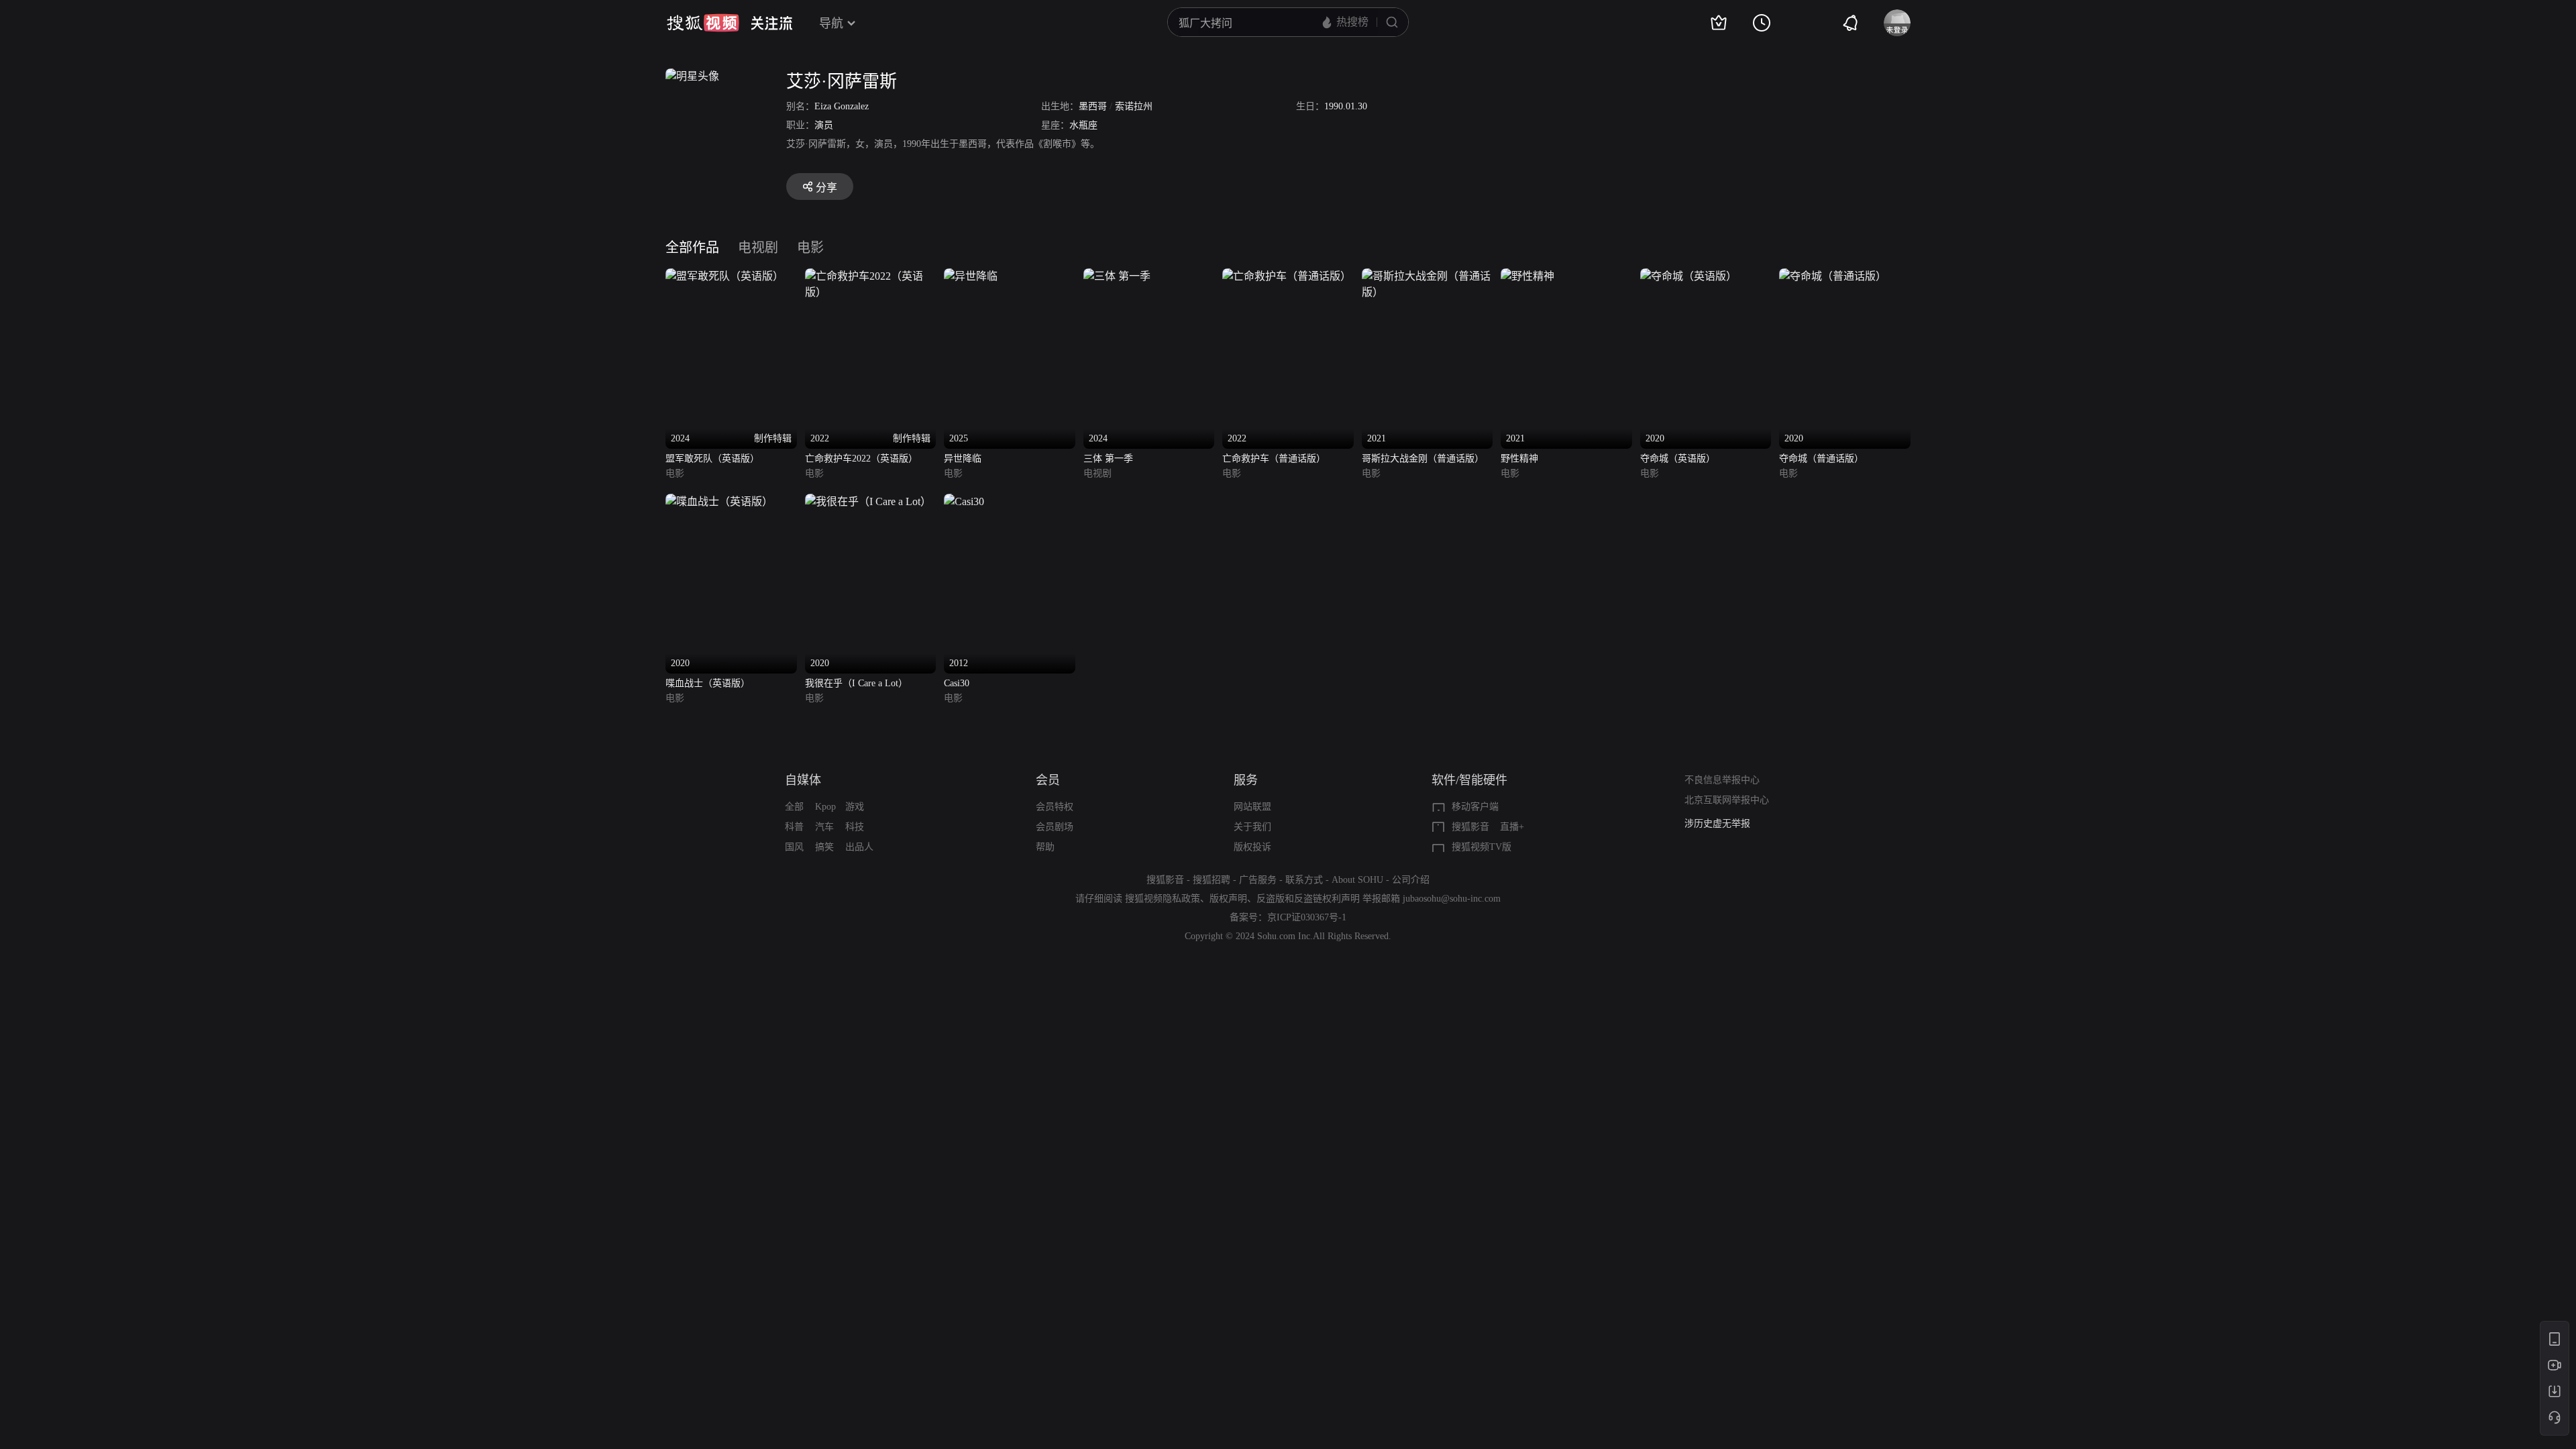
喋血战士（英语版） (708, 683)
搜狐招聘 (1212, 880)
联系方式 (1304, 880)
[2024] (1117, 276)
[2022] (1287, 276)
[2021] (1428, 276)
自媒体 (803, 780)
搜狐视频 (703, 23)
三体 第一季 (1108, 459)
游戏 (855, 807)
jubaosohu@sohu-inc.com (1452, 899)
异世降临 (963, 459)
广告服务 (1258, 880)
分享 (826, 187)
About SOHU (1357, 880)
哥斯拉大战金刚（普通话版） (1423, 459)
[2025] (971, 276)
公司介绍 (1411, 880)
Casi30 (957, 683)
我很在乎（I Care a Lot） (856, 683)
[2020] (1688, 276)
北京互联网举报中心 (1727, 800)
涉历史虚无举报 (1717, 823)
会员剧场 (1055, 827)
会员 (1048, 780)
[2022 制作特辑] (871, 276)
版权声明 (1228, 899)
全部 (794, 807)
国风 (794, 847)
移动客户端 (1475, 807)
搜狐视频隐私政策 (1163, 899)
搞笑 (824, 847)
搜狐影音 (1470, 827)
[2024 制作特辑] (724, 276)
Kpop (825, 807)
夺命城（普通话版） (1821, 459)
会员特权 (1055, 807)
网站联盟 (1252, 807)
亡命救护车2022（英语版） (861, 459)
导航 (831, 23)
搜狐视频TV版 (1482, 847)
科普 (794, 827)
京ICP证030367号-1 (1307, 917)
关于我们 (1252, 827)
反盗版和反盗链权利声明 (1308, 899)
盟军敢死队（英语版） (712, 459)
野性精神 (1519, 459)
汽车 (824, 827)
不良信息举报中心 (1722, 780)
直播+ (1512, 827)
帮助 (1045, 847)
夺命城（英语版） (1678, 459)
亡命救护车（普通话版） (1274, 459)
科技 (855, 827)
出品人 (859, 847)
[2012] (964, 501)
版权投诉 (1252, 847)
